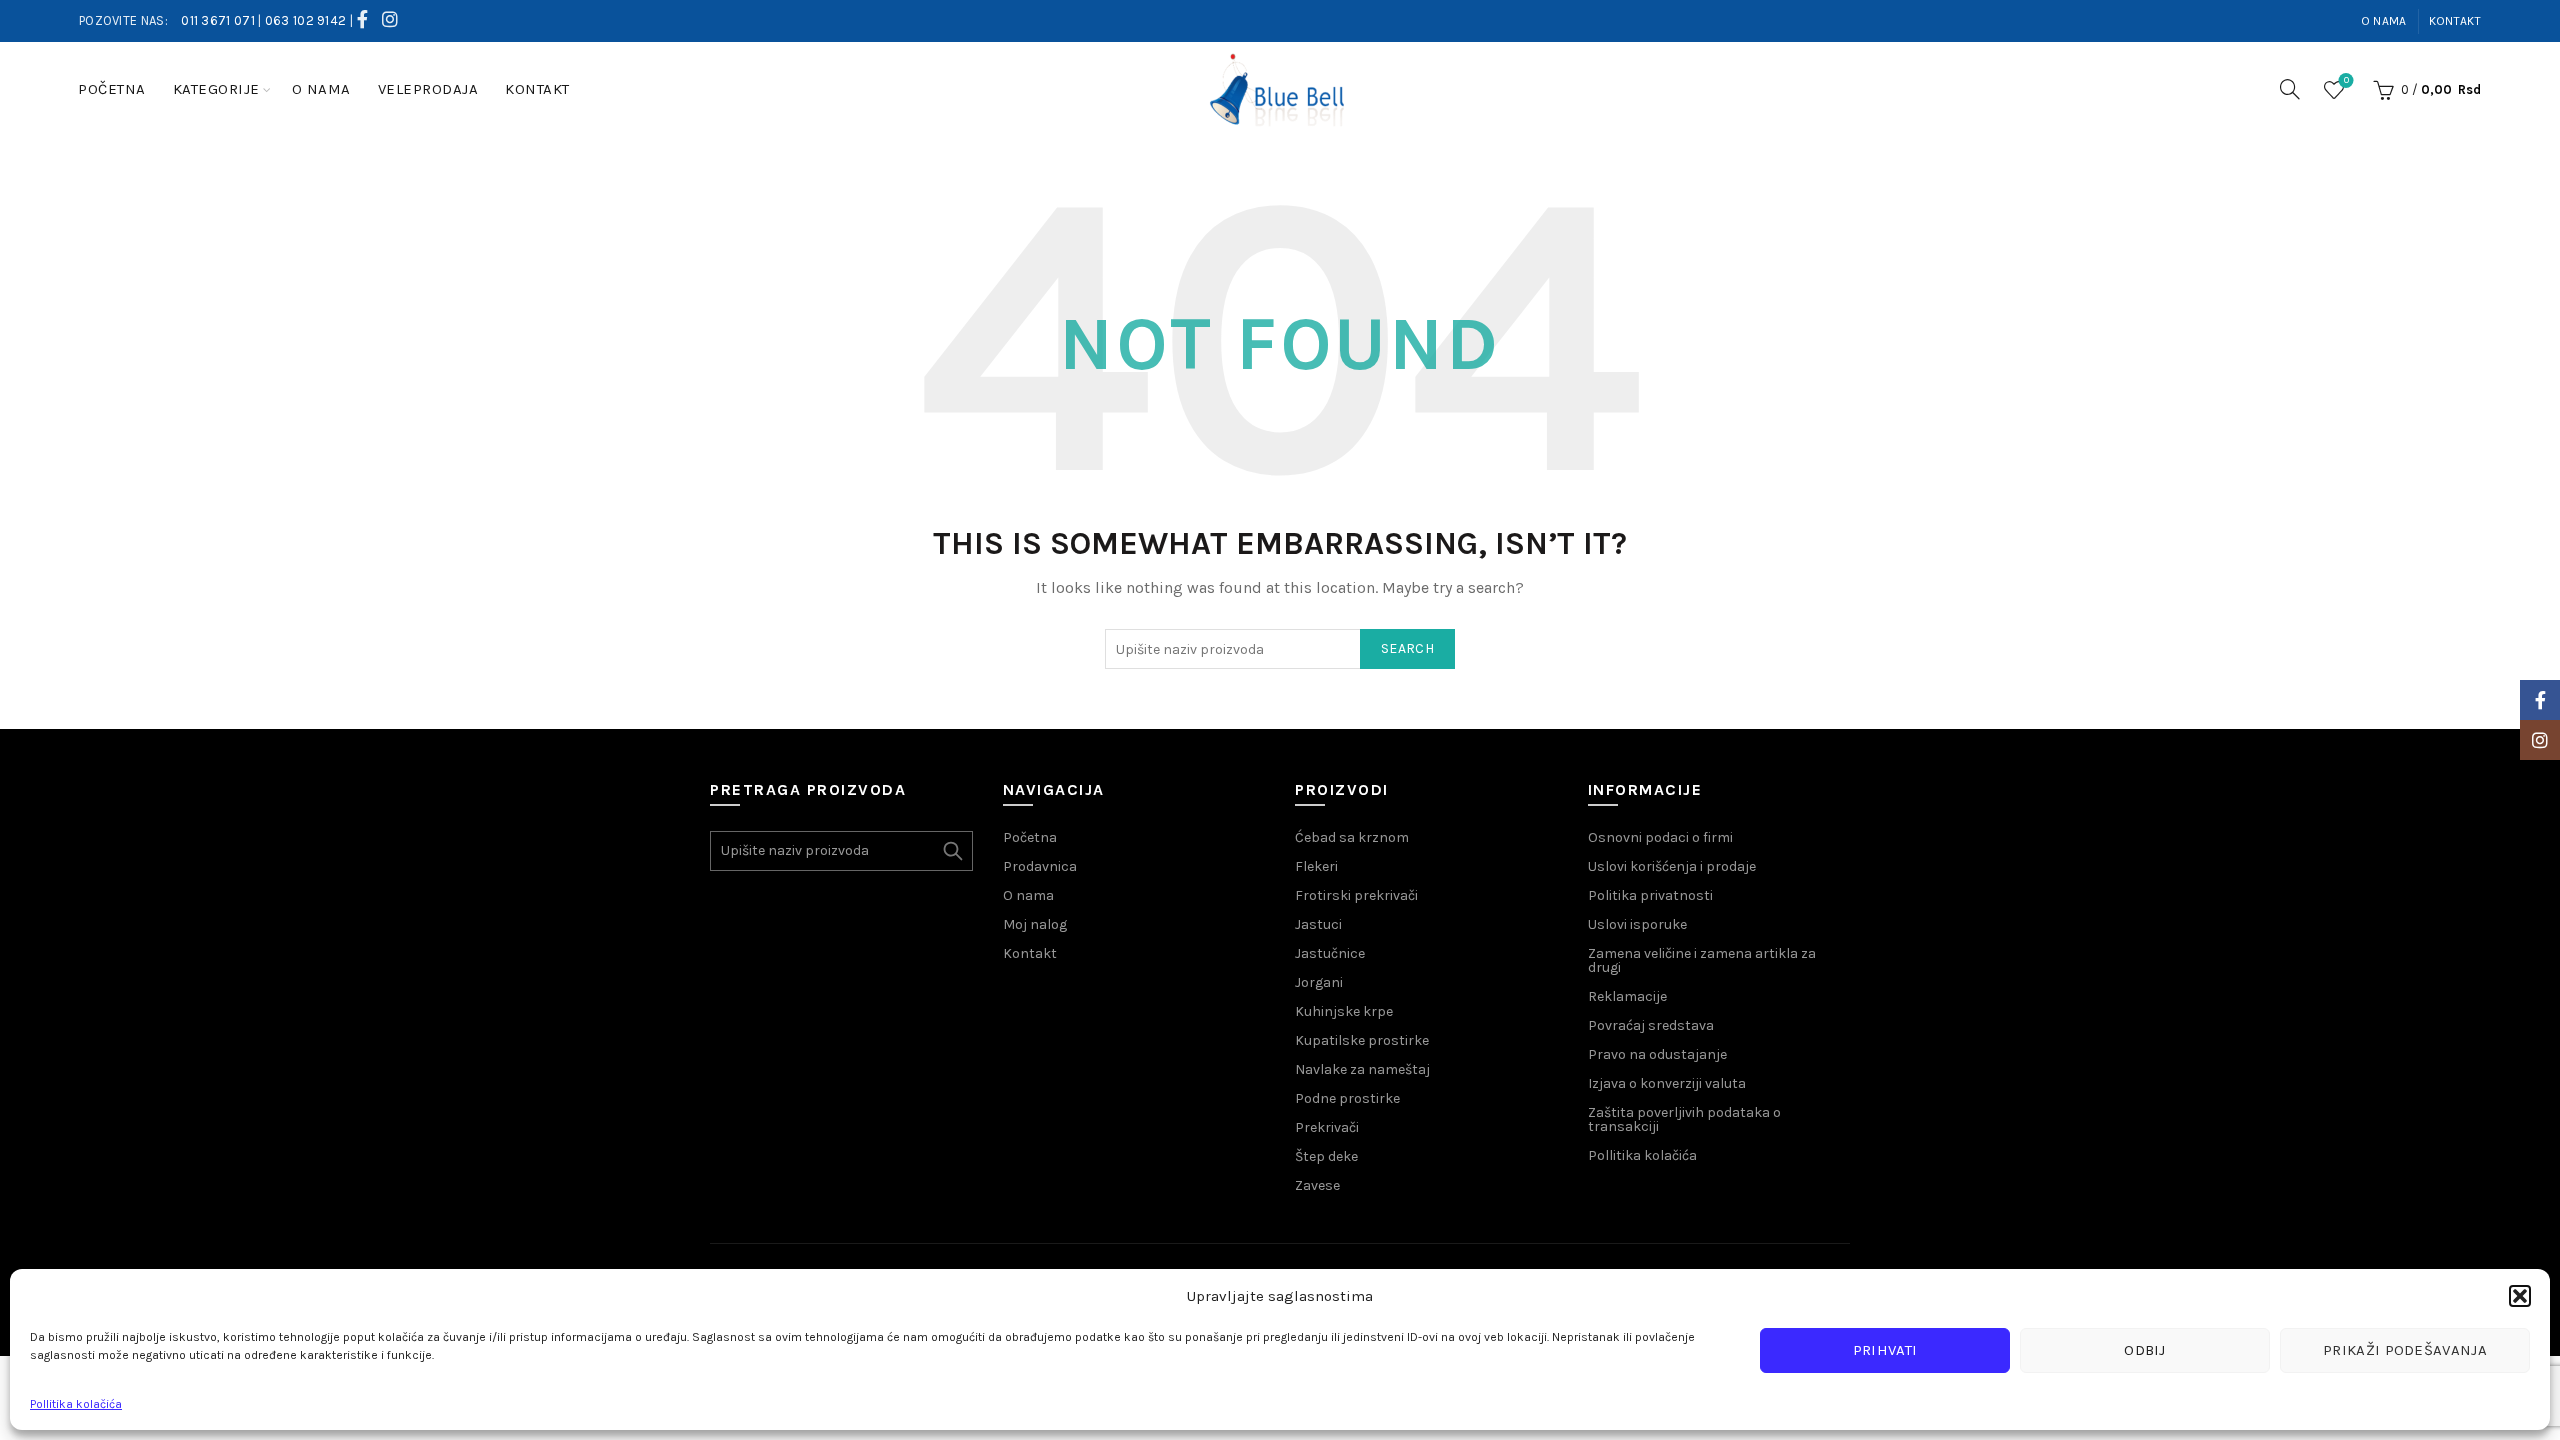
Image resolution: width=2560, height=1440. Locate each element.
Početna (112, 89)
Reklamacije (1627, 996)
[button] (2520, 1296)
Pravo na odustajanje (1657, 1054)
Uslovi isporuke (1637, 924)
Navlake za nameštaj (1362, 1069)
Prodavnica (1040, 866)
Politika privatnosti (1650, 895)
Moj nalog (1035, 924)
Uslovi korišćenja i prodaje (1672, 866)
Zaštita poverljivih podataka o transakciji (1684, 1119)
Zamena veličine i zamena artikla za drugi (1702, 960)
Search (1407, 648)
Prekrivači (1327, 1127)
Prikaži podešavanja (2405, 1350)
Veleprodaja (428, 89)
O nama (2384, 21)
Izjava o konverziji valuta (1667, 1083)
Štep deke (1326, 1156)
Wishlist (2346, 80)
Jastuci (1318, 924)
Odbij (2145, 1350)
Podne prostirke (1347, 1098)
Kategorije (216, 89)
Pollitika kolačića (76, 1404)
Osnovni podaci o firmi (1660, 837)
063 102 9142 (306, 20)
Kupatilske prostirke (1362, 1040)
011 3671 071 (218, 20)
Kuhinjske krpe (1344, 1011)
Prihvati (1885, 1350)
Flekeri (1316, 866)
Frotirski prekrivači (1356, 895)
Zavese (1317, 1185)
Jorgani (1319, 982)
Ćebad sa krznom (1352, 837)
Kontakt (2455, 21)
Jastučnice (1330, 953)
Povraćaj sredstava (1651, 1025)
